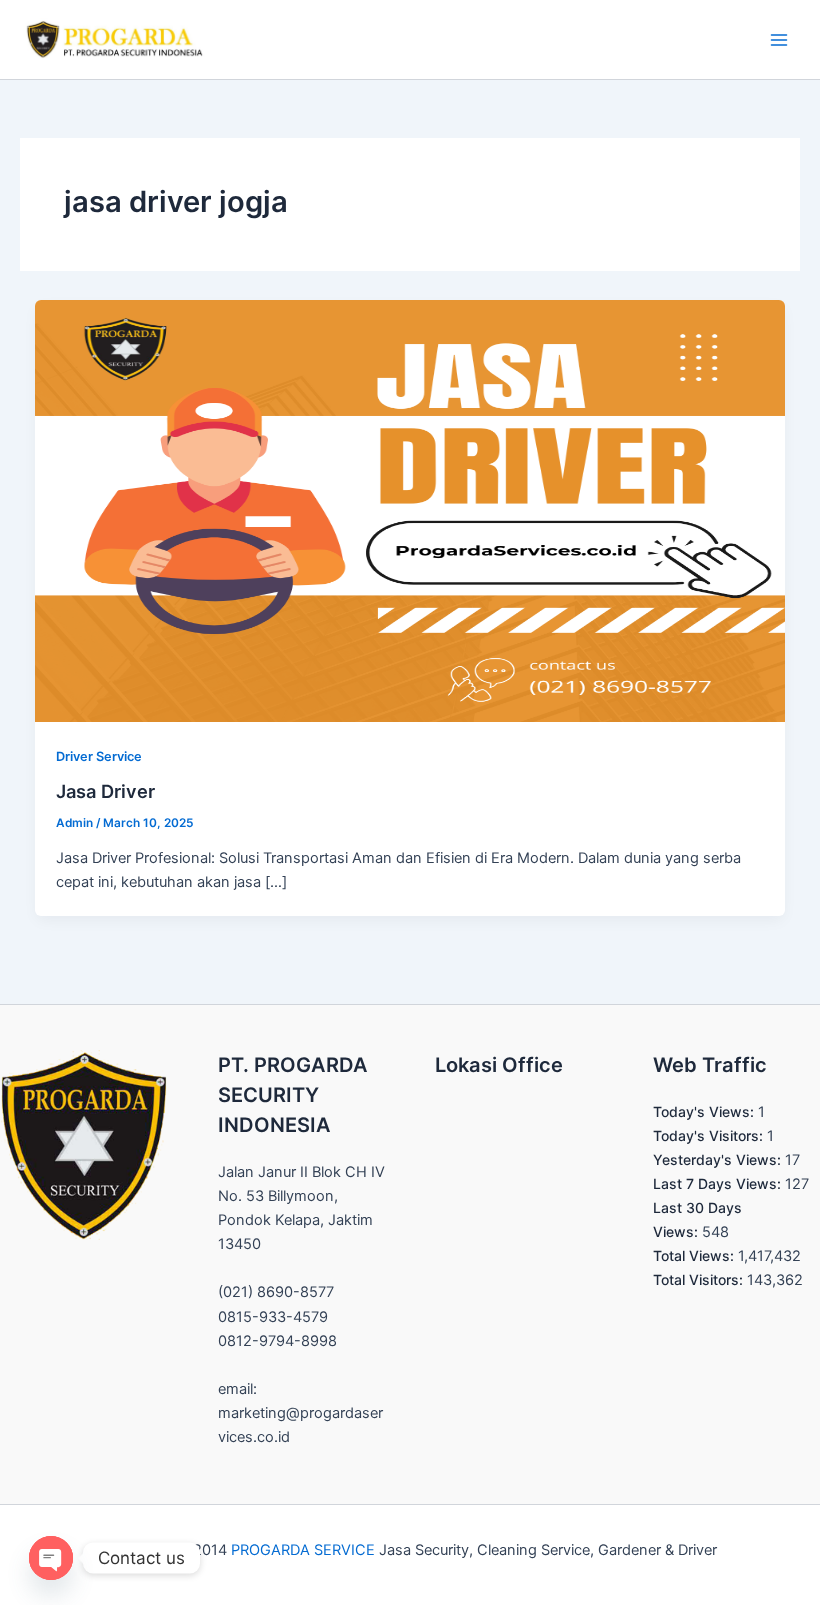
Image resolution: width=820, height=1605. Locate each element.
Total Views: (695, 1255)
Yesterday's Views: (719, 1159)
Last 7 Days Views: (719, 1183)
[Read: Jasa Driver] (410, 510)
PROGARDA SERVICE (303, 1550)
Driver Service (99, 756)
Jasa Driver (105, 791)
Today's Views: (705, 1111)
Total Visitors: (700, 1279)
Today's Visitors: (710, 1135)
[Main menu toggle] (779, 40)
